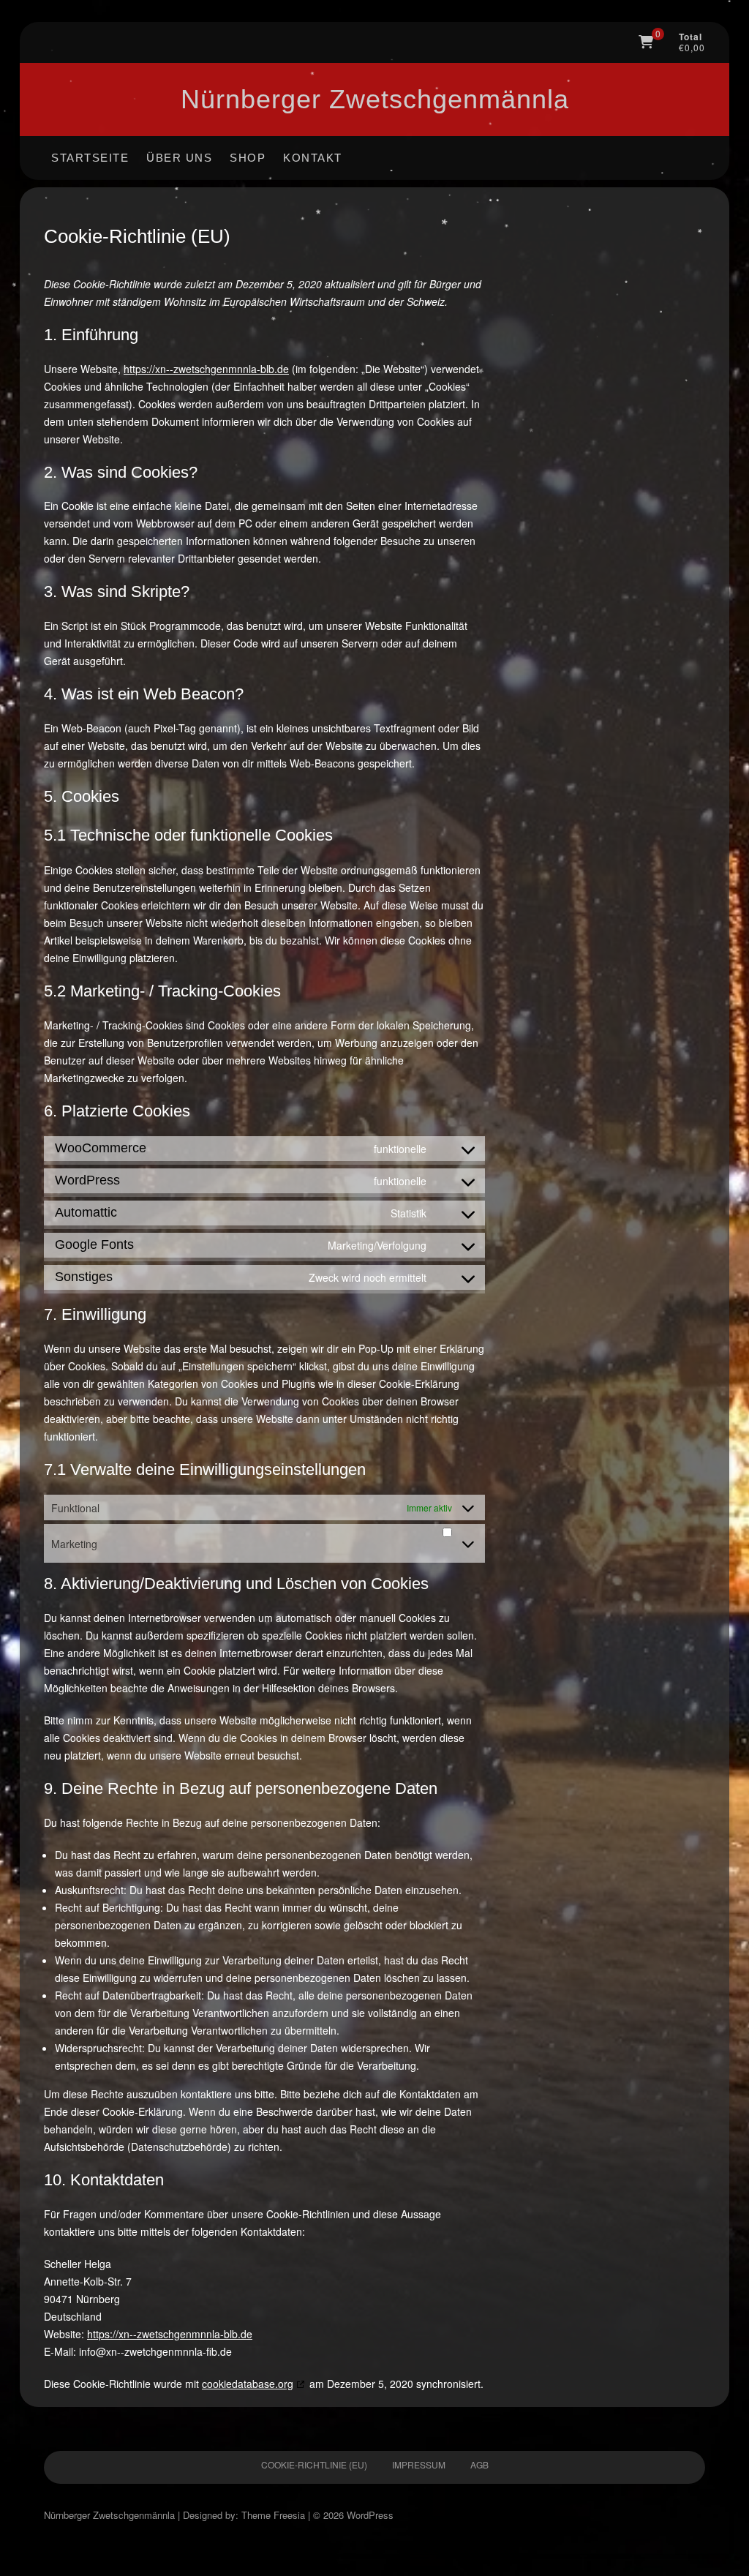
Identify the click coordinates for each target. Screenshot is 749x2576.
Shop (248, 158)
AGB (479, 2464)
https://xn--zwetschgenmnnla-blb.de (206, 369)
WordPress (370, 2515)
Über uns (179, 158)
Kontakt (313, 158)
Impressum (419, 2464)
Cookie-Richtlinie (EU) (314, 2464)
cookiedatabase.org (248, 2384)
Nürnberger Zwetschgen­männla (375, 99)
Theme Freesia (273, 2515)
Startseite (90, 158)
